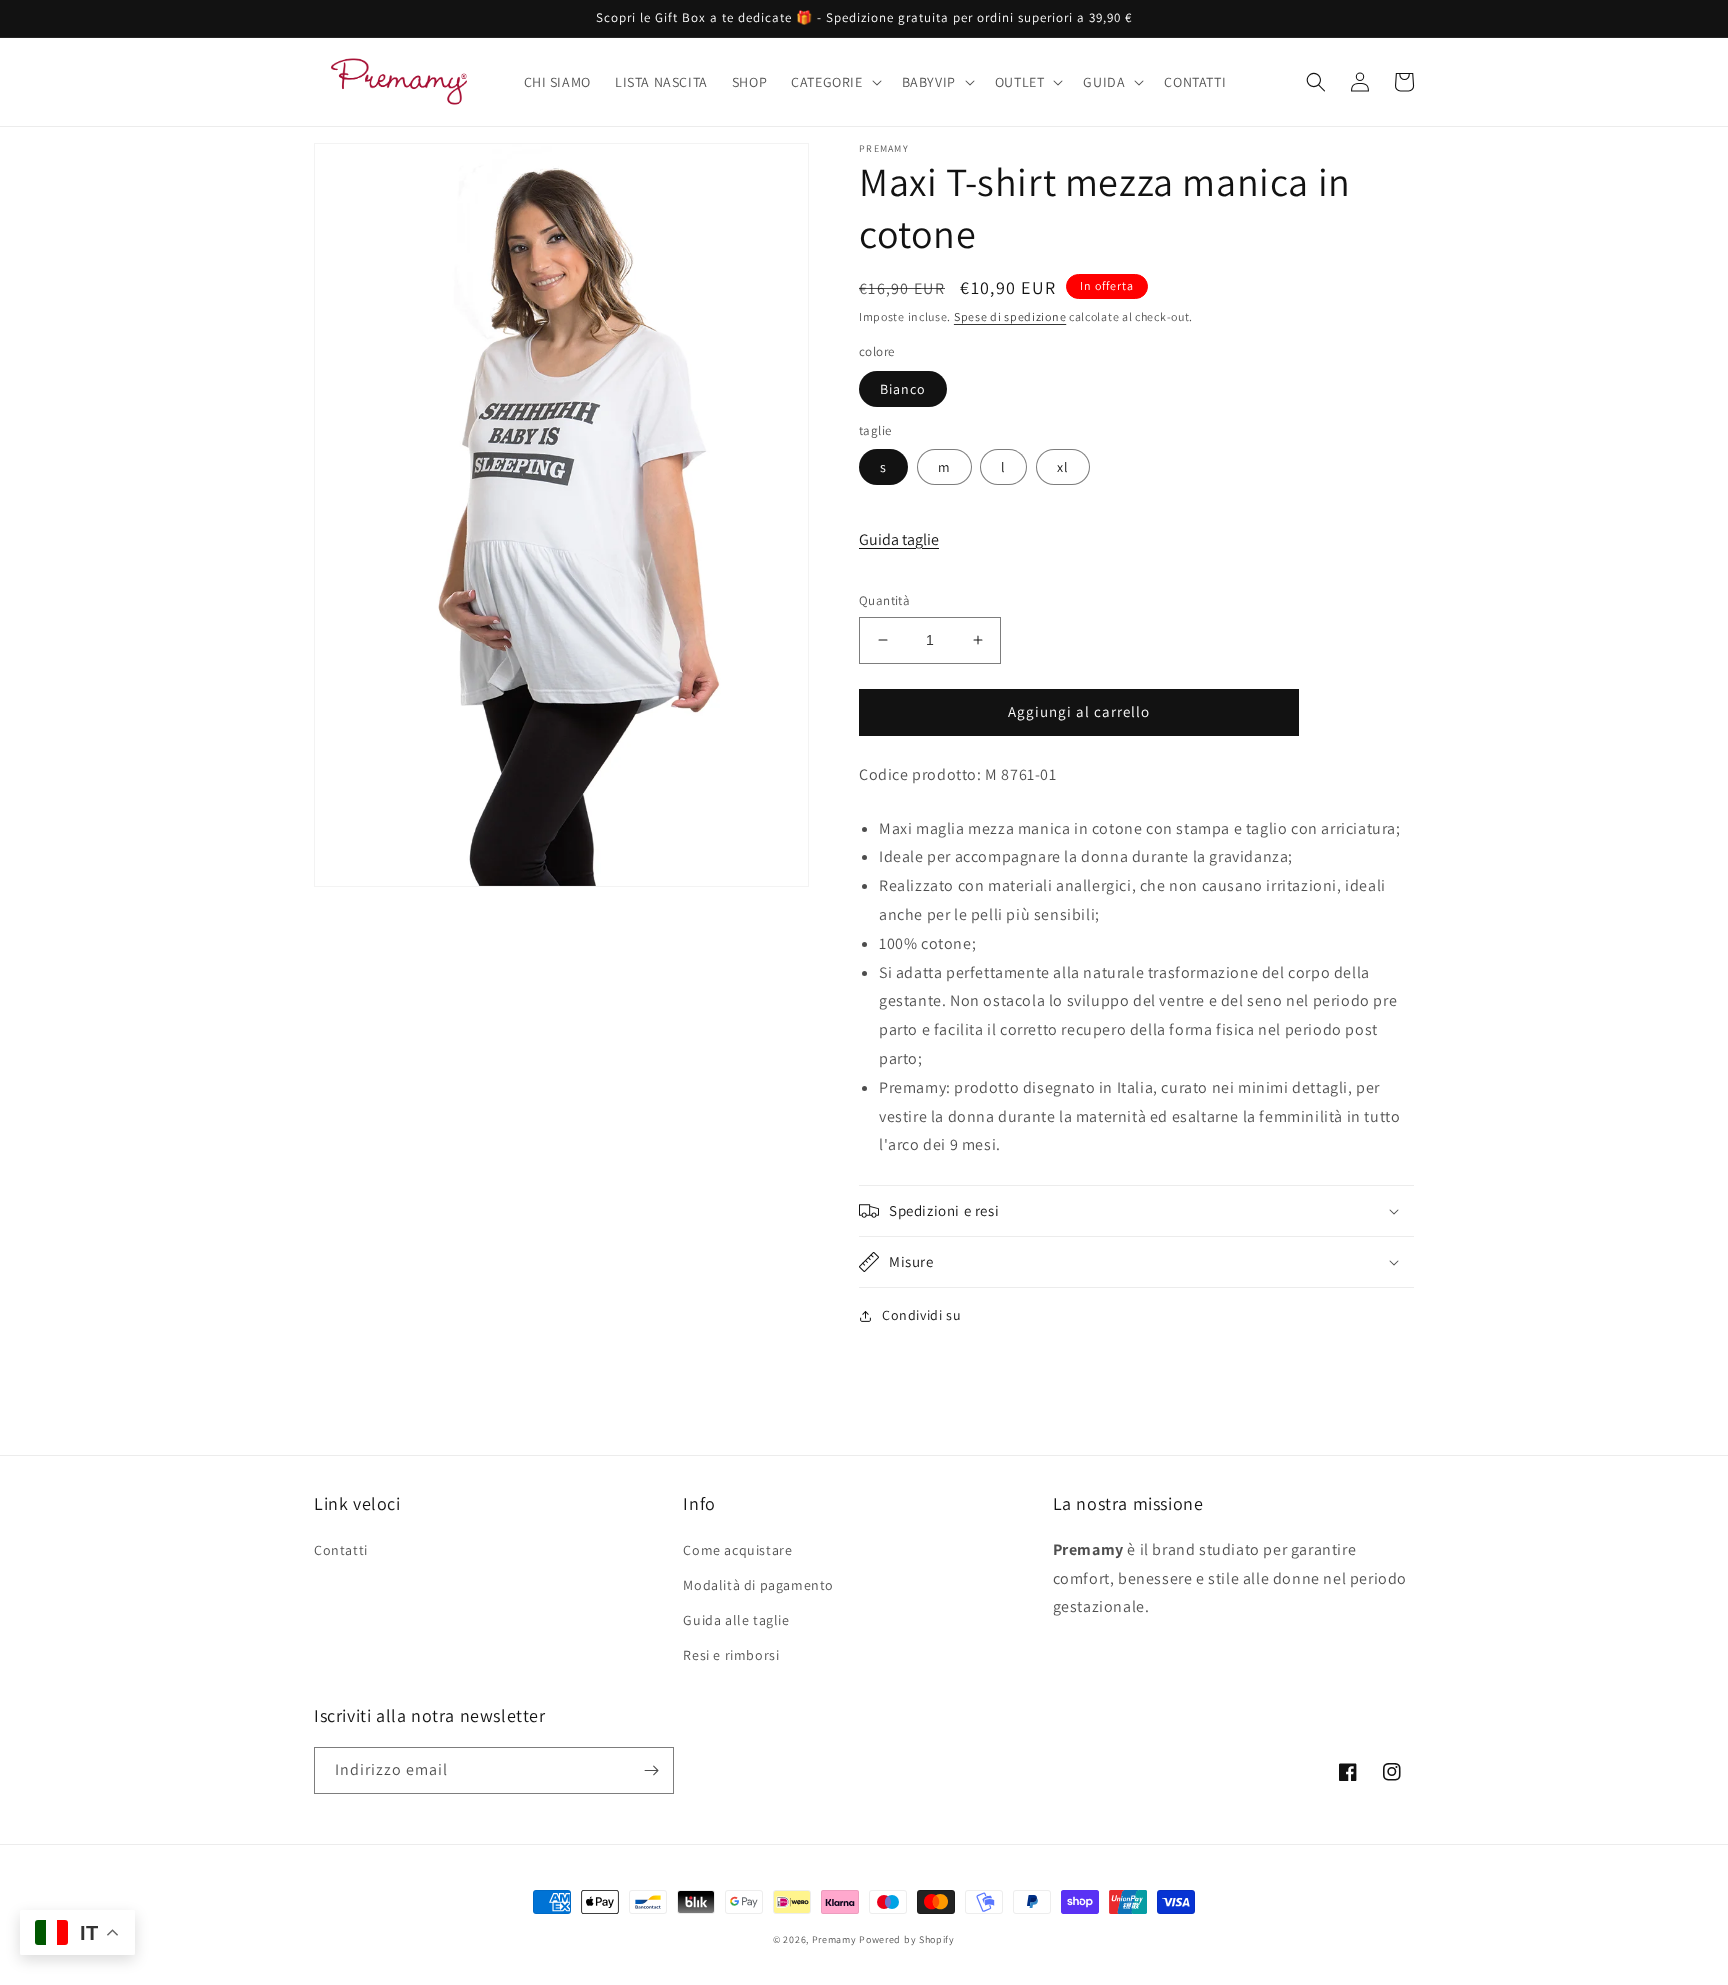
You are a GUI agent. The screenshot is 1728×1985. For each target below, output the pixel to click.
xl (1063, 467)
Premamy (834, 1939)
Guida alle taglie (736, 1620)
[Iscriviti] (651, 1770)
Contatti (341, 1550)
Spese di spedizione (1010, 316)
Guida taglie (899, 539)
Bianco (903, 389)
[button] (834, 82)
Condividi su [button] (921, 1315)
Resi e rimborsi (731, 1655)
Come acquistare (737, 1550)
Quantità (884, 600)
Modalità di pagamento (758, 1585)
